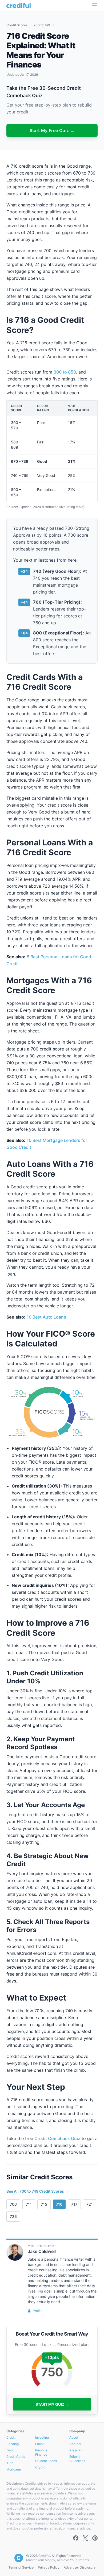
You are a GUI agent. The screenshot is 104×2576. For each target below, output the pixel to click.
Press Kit (76, 2450)
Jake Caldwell (42, 2251)
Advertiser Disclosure (80, 2567)
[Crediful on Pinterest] (95, 2538)
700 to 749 (42, 25)
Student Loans (46, 2461)
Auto (10, 2463)
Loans (40, 2444)
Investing (42, 2437)
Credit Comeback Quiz (57, 2138)
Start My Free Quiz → (52, 130)
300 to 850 (65, 372)
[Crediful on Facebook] (76, 2538)
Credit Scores (17, 25)
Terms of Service (21, 2567)
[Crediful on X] (85, 2538)
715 (44, 2204)
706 (13, 2204)
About (74, 2437)
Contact (75, 2444)
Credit (11, 2437)
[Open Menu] (94, 5)
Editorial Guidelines (77, 2459)
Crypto (40, 2467)
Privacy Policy (49, 2567)
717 (74, 2204)
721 (90, 2204)
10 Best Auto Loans (46, 1317)
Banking (13, 2444)
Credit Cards (16, 2457)
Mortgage (14, 2469)
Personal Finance (42, 2452)
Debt (10, 2450)
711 (29, 2204)
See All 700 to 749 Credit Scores (38, 2191)
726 (13, 2216)
